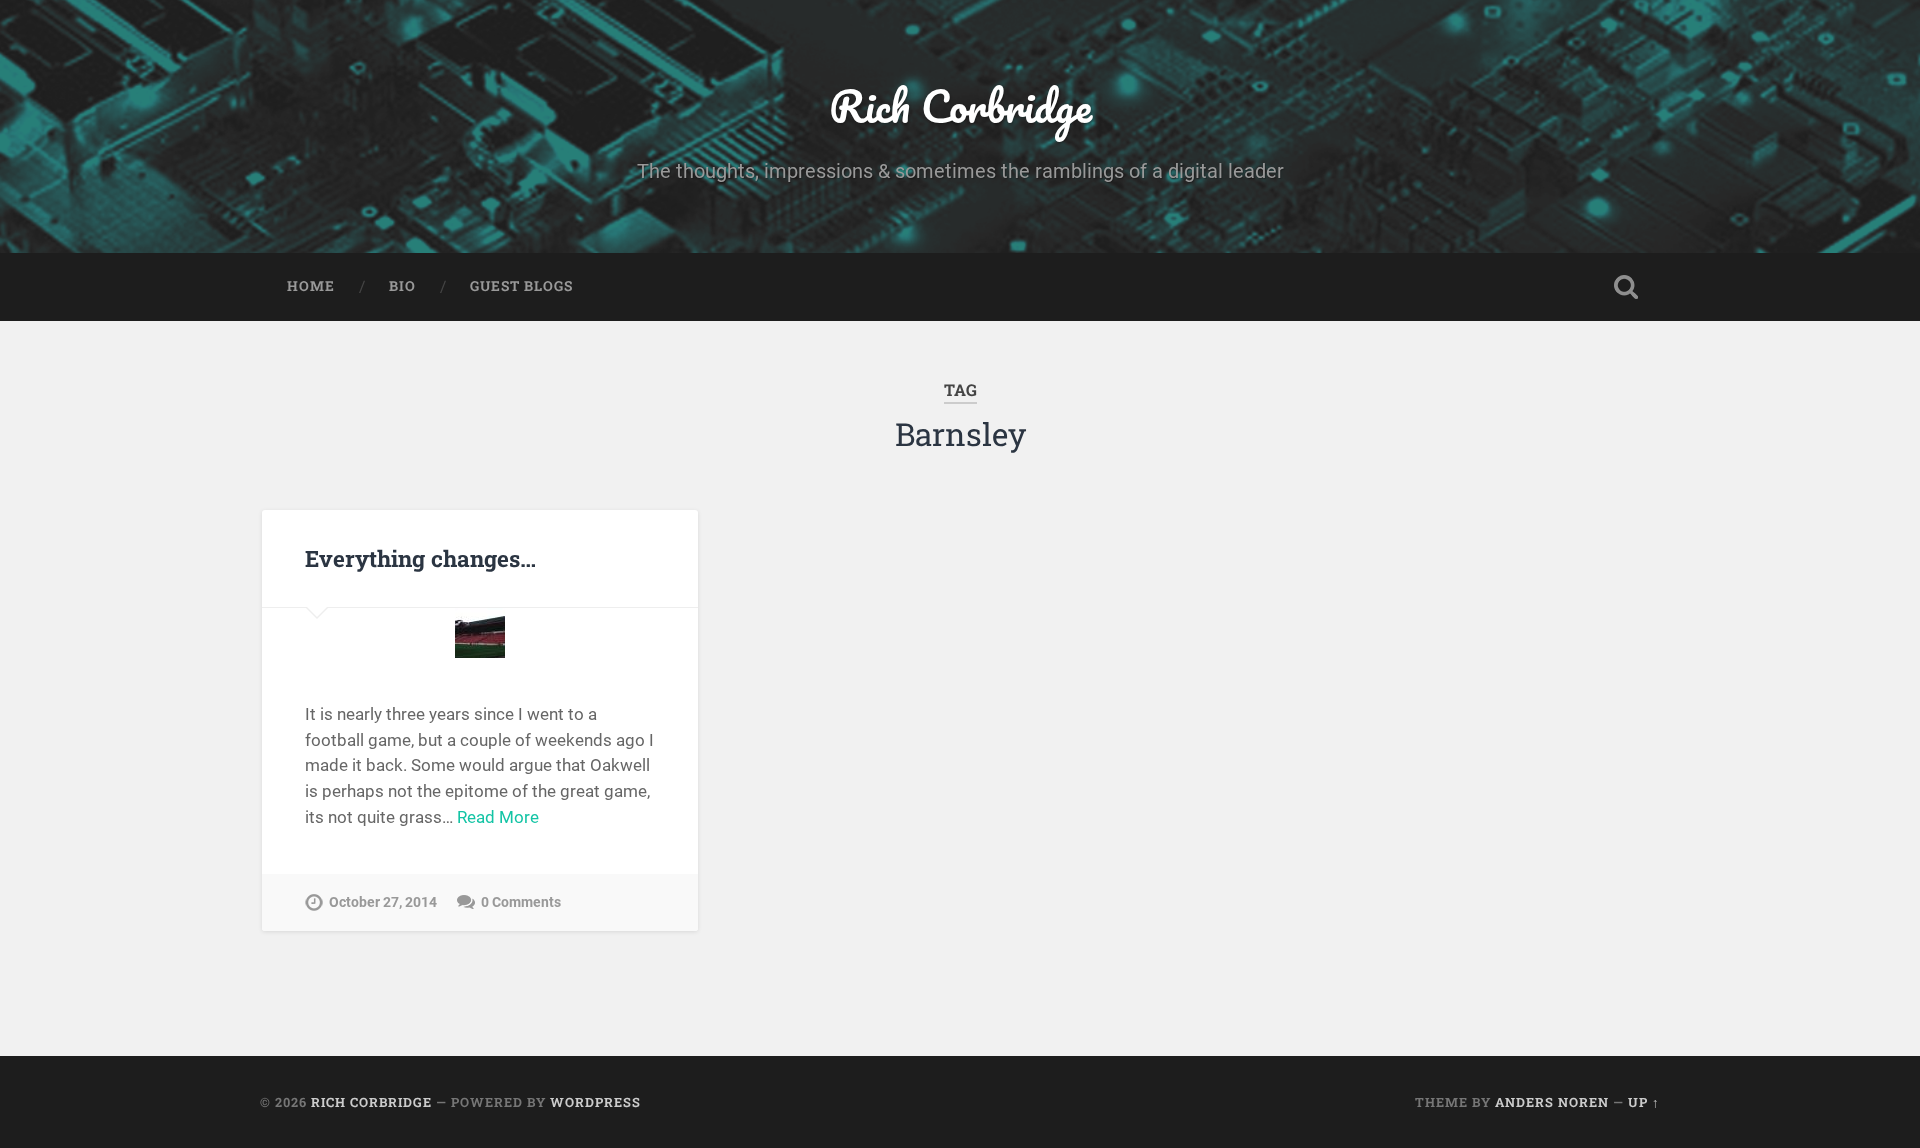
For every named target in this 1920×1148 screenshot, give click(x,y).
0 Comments (521, 902)
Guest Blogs (521, 286)
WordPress (595, 1102)
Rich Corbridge (960, 105)
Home (311, 286)
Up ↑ (1644, 1102)
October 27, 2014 (383, 902)
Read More (498, 817)
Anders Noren (1552, 1102)
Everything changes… (420, 558)
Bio (402, 286)
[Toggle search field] (1626, 287)
